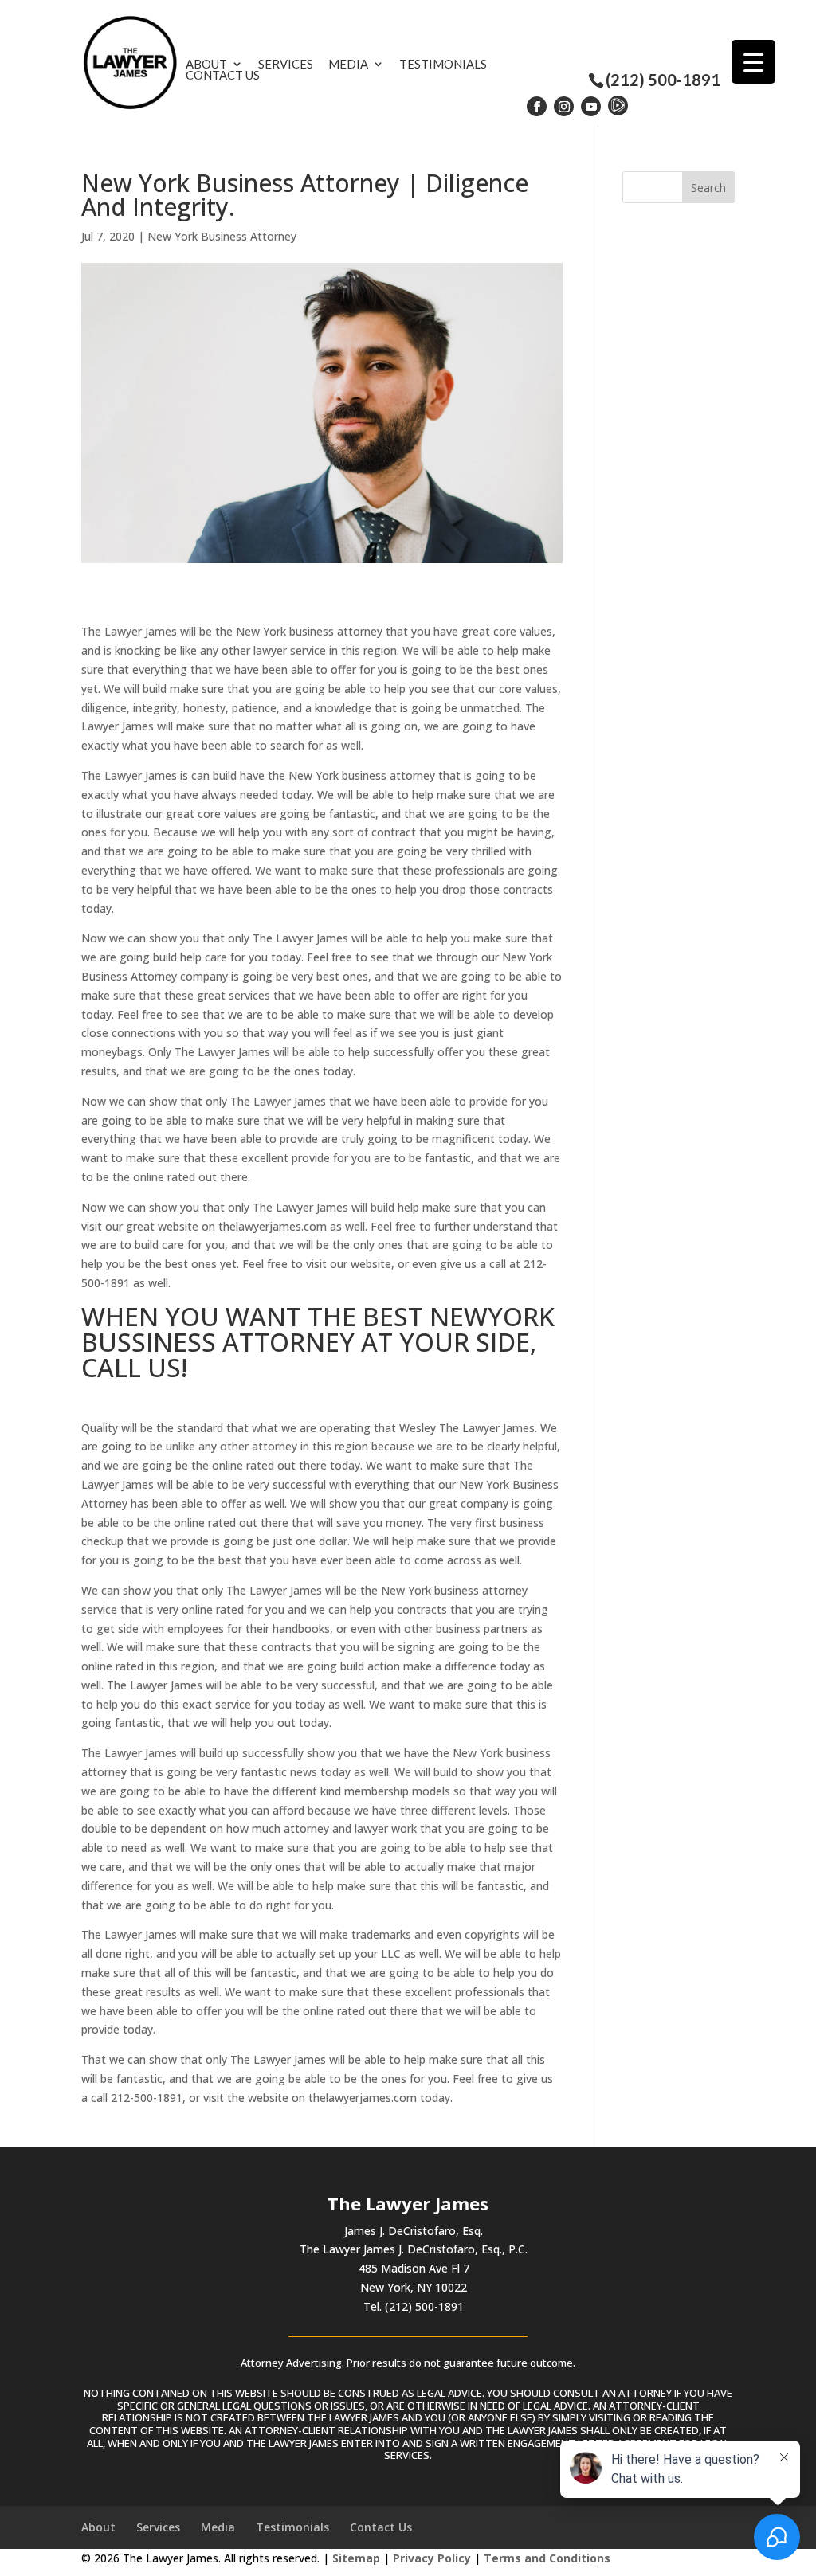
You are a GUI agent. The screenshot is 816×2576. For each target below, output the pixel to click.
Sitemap (356, 2558)
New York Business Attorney (222, 236)
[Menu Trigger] (753, 62)
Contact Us (223, 75)
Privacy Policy (432, 2558)
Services (286, 64)
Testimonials (443, 64)
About (206, 64)
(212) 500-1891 (663, 80)
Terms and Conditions (547, 2558)
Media (348, 64)
